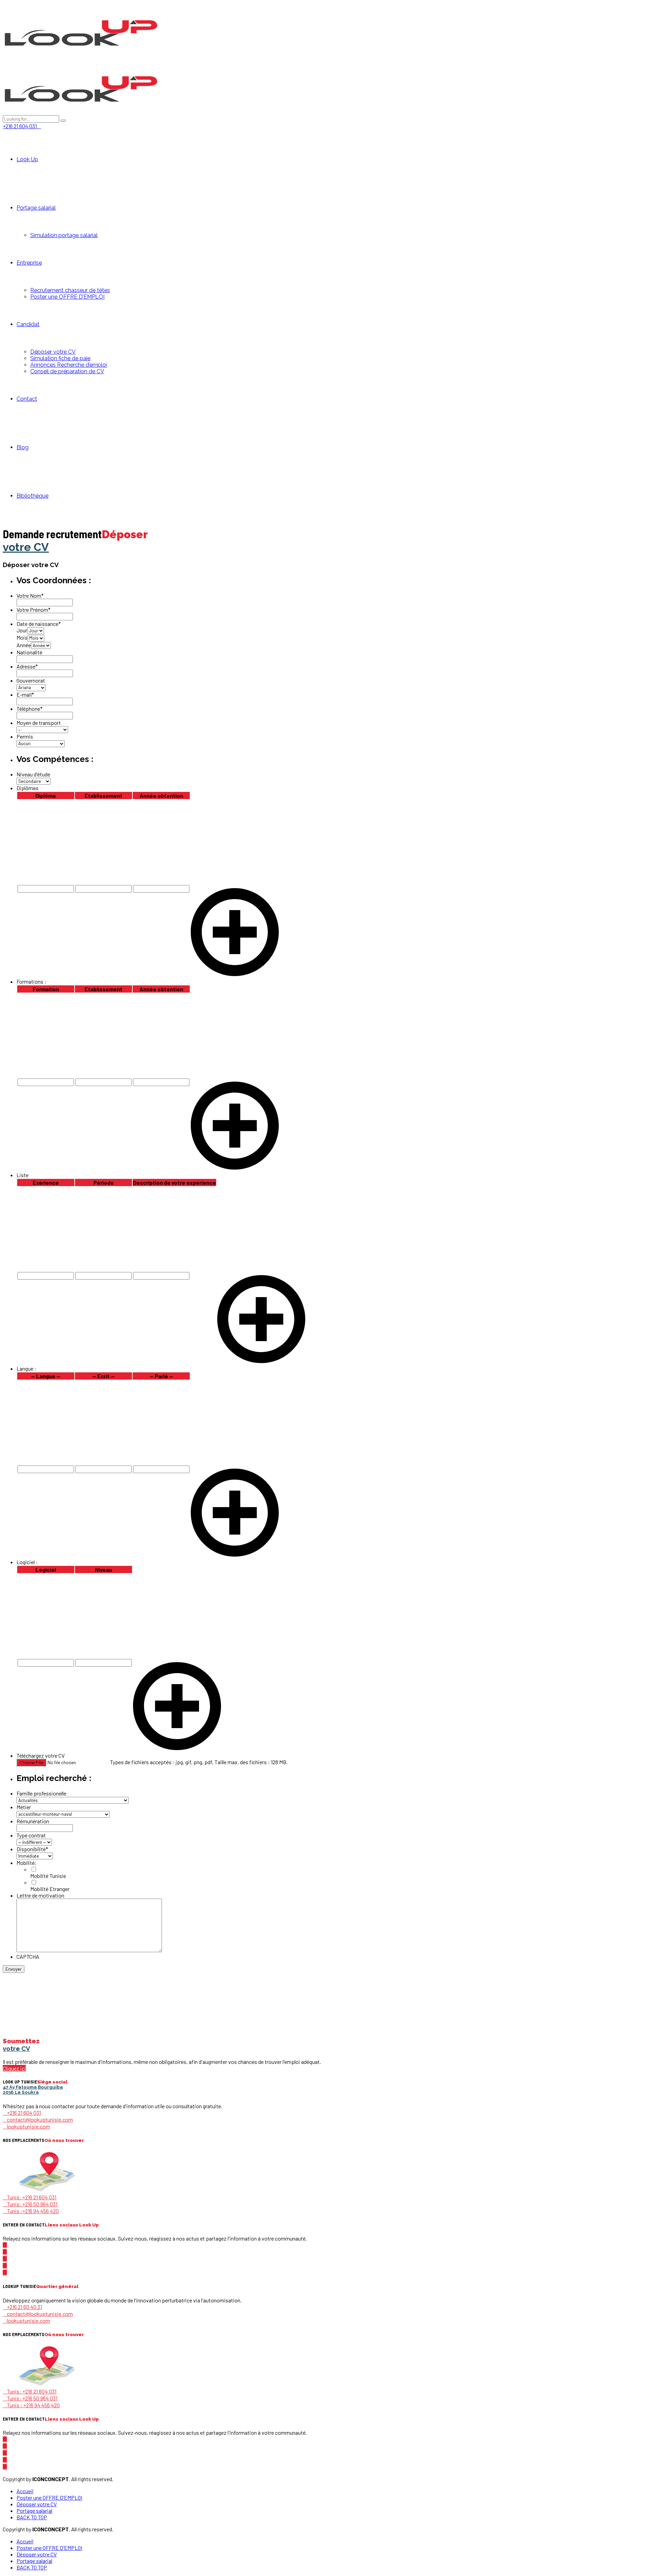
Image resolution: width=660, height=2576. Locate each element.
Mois (22, 637)
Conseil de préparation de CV (67, 371)
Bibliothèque (32, 496)
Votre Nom (30, 595)
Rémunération (33, 1821)
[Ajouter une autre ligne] (235, 974)
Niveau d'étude (33, 774)
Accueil (25, 2491)
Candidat (28, 324)
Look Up (27, 159)
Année (24, 645)
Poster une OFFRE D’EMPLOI (67, 297)
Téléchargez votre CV (41, 1755)
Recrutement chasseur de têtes (70, 290)
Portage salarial (36, 208)
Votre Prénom (34, 610)
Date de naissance (39, 624)
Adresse (27, 666)
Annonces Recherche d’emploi (69, 365)
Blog (23, 447)
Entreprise (29, 263)
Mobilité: (27, 1863)
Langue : (26, 1368)
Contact (27, 399)
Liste (23, 1175)
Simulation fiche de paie (60, 358)
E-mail (25, 694)
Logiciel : (27, 1562)
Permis (25, 736)
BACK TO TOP (32, 2517)
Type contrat (31, 1835)
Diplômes (27, 788)
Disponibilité (32, 1849)
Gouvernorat (31, 680)
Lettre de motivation (40, 1895)
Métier (24, 1807)
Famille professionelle (41, 1793)
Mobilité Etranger (50, 1889)
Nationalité (29, 652)
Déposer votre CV (53, 352)
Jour (22, 630)
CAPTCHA (28, 1956)
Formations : (31, 981)
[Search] (63, 121)
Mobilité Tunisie (48, 1876)
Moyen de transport (39, 723)
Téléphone (30, 709)
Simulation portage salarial (64, 235)
